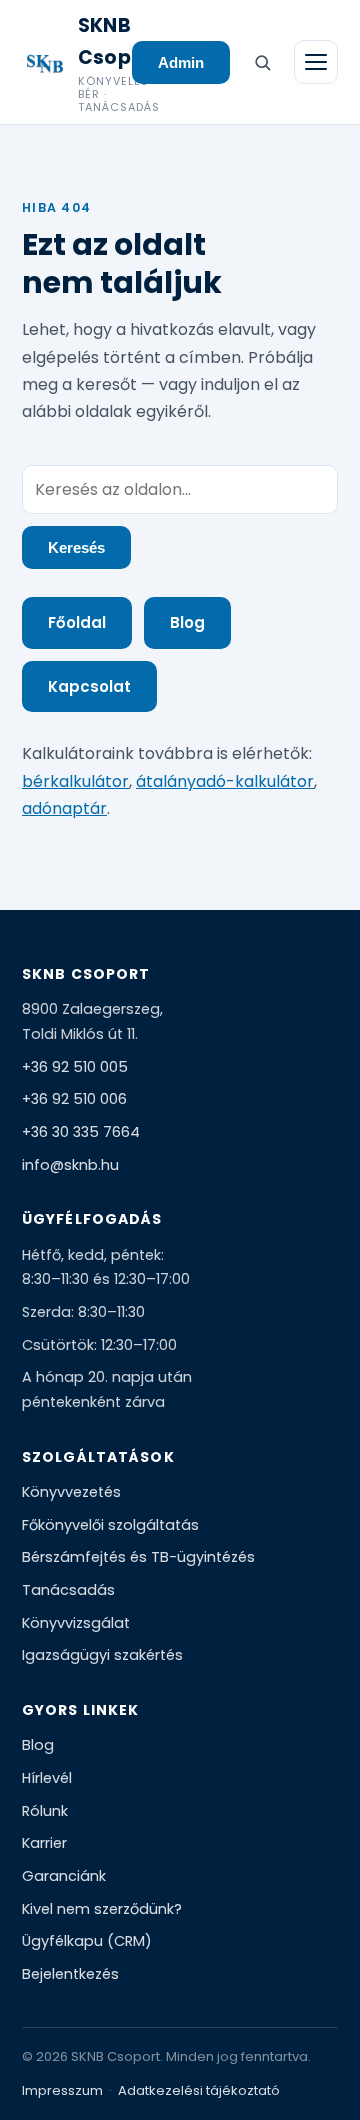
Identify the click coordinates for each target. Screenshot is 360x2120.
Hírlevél (47, 1778)
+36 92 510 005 (75, 1067)
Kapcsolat (89, 686)
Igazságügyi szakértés (102, 1655)
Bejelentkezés (70, 1974)
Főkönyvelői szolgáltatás (110, 1525)
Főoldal (77, 622)
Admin (181, 62)
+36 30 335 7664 (81, 1132)
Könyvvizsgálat (76, 1623)
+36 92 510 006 (74, 1099)
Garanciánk (64, 1876)
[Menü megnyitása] (316, 62)
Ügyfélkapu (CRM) (87, 1941)
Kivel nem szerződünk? (102, 1909)
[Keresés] (262, 62)
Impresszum (62, 2090)
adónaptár (64, 808)
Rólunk (45, 1811)
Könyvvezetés (71, 1492)
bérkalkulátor (75, 781)
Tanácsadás (68, 1590)
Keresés (76, 547)
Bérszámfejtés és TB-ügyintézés (138, 1557)
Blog (187, 622)
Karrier (44, 1843)
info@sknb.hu (70, 1165)
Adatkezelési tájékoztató (199, 2090)
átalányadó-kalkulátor (225, 781)
